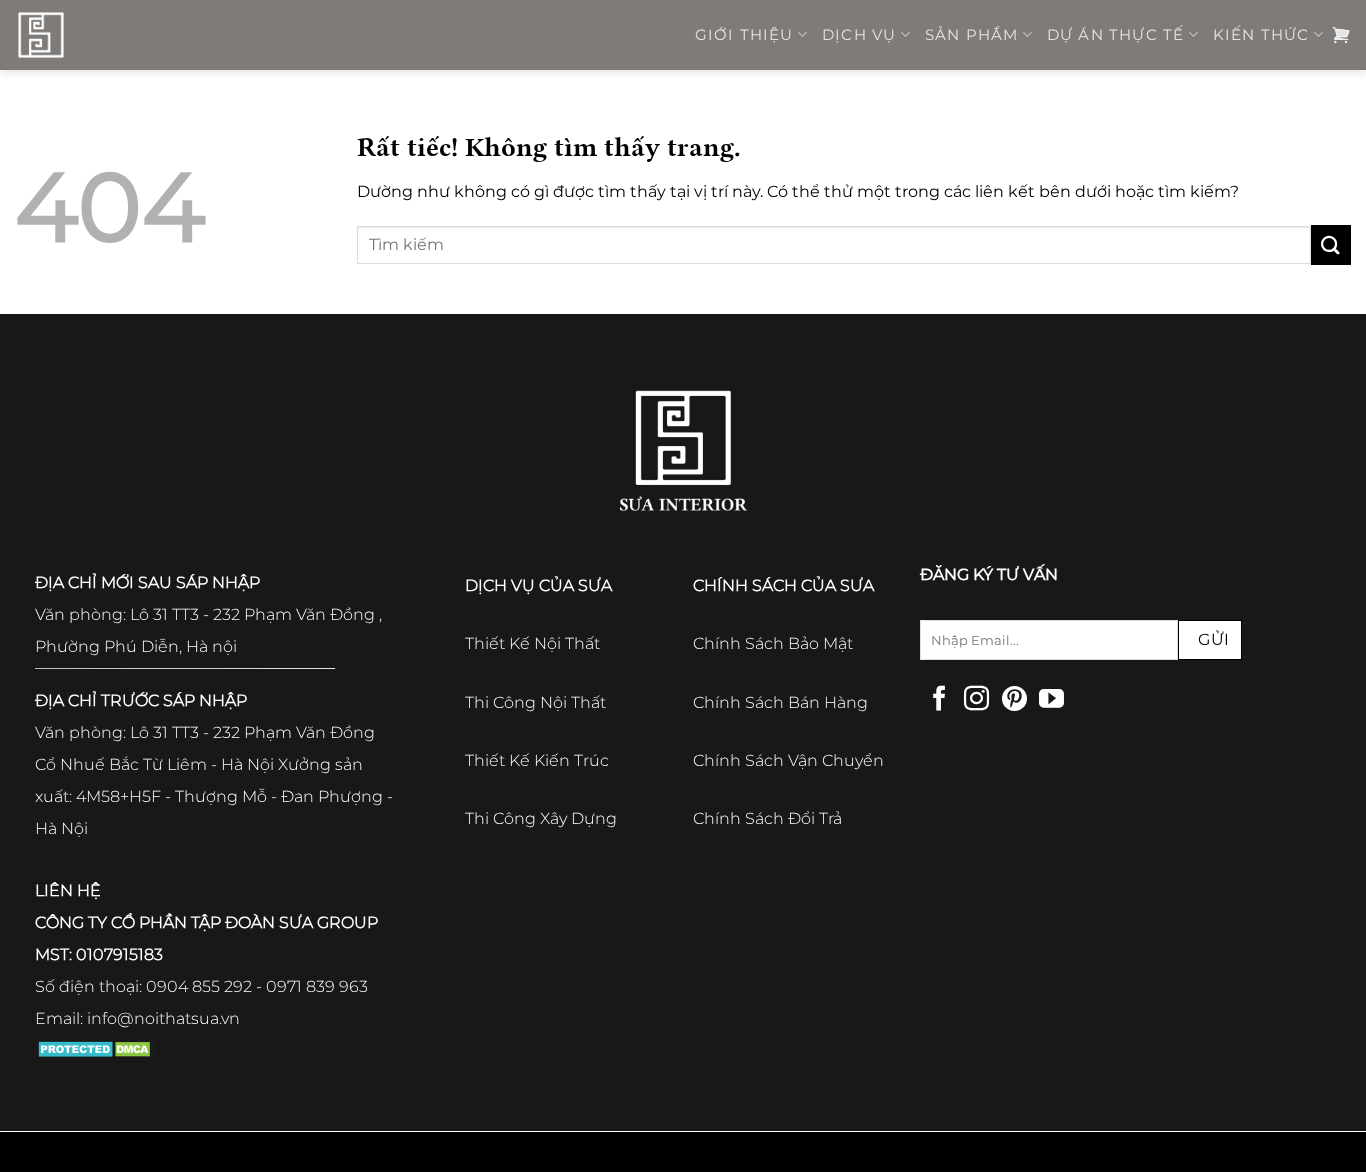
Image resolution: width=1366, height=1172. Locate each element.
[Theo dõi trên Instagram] (976, 700)
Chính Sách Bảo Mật (773, 643)
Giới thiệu (744, 34)
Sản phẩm (972, 34)
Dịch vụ (859, 34)
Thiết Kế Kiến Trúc (537, 760)
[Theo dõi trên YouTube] (1051, 700)
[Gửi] (1331, 244)
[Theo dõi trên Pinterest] (1014, 700)
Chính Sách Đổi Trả (767, 818)
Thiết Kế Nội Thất (532, 643)
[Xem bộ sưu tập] (1341, 35)
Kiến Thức (1261, 34)
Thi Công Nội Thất (535, 702)
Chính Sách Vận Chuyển (788, 760)
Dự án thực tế (1116, 34)
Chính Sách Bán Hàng (780, 702)
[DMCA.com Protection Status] (96, 1047)
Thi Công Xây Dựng (541, 818)
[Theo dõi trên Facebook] (939, 700)
